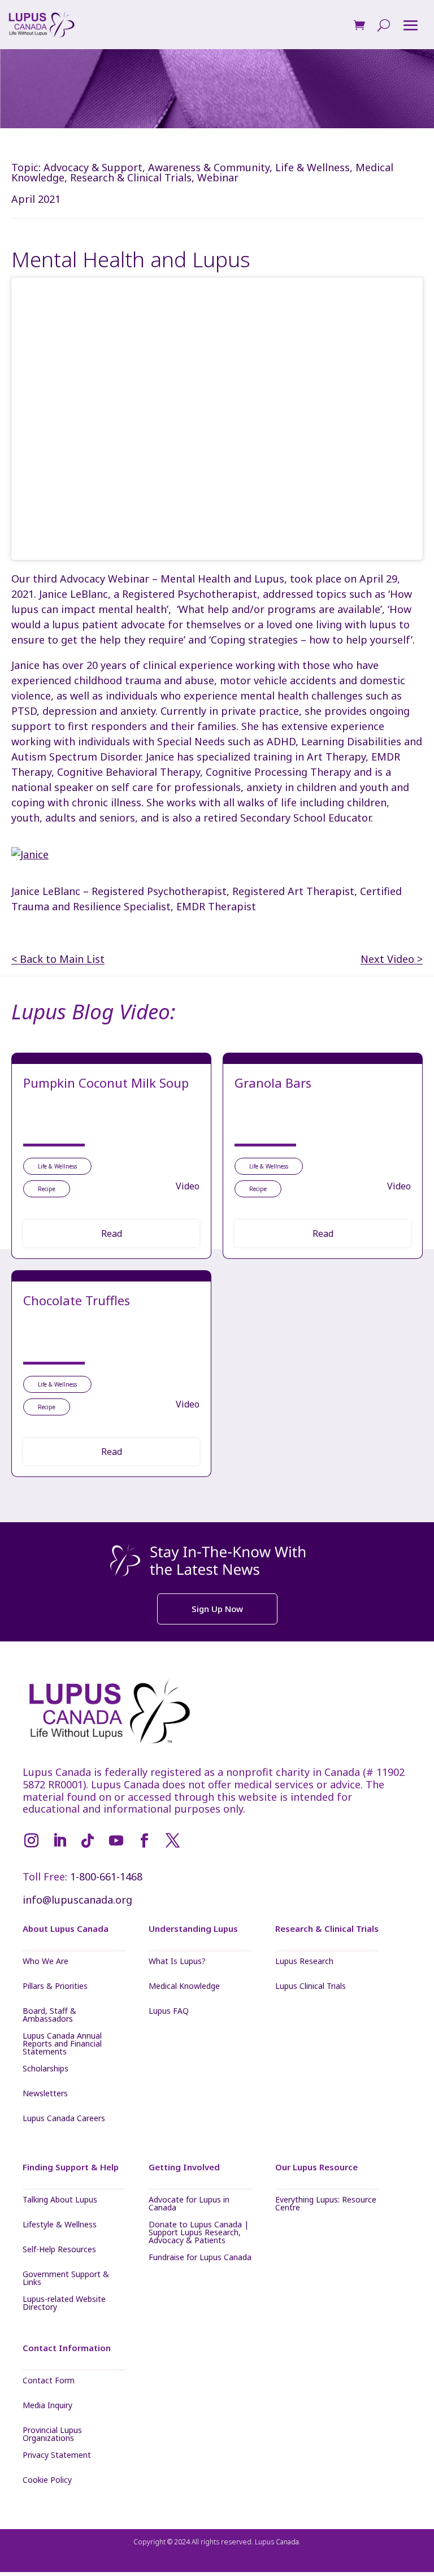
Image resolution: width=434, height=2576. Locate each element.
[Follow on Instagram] (31, 1841)
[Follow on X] (172, 1841)
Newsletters (45, 2094)
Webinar (218, 177)
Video (188, 1186)
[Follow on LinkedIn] (59, 1841)
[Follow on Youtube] (116, 1841)
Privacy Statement (57, 2456)
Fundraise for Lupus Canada (200, 2258)
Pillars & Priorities (55, 1987)
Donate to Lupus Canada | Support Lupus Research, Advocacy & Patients (199, 2232)
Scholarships (45, 2069)
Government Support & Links (66, 2278)
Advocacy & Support (93, 167)
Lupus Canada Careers (64, 2119)
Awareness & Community (209, 167)
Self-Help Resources (59, 2250)
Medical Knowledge (184, 1987)
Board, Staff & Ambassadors (49, 2015)
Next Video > (392, 959)
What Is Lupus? (177, 1962)
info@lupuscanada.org (77, 1900)
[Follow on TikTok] (88, 1841)
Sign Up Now (217, 1609)
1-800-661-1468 (106, 1876)
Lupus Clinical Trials (311, 1987)
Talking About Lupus (60, 2200)
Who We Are (45, 1962)
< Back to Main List (58, 959)
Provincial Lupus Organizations (52, 2434)
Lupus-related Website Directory (64, 2303)
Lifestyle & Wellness (60, 2225)
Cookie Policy (47, 2481)
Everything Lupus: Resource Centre (326, 2204)
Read (112, 1233)
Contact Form (49, 2381)
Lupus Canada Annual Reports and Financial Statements (62, 2044)
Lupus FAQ (169, 2012)
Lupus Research (304, 1962)
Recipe (47, 1189)
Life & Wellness (313, 167)
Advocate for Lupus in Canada (189, 2204)
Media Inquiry (47, 2406)
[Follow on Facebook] (144, 1841)
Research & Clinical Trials (131, 177)
